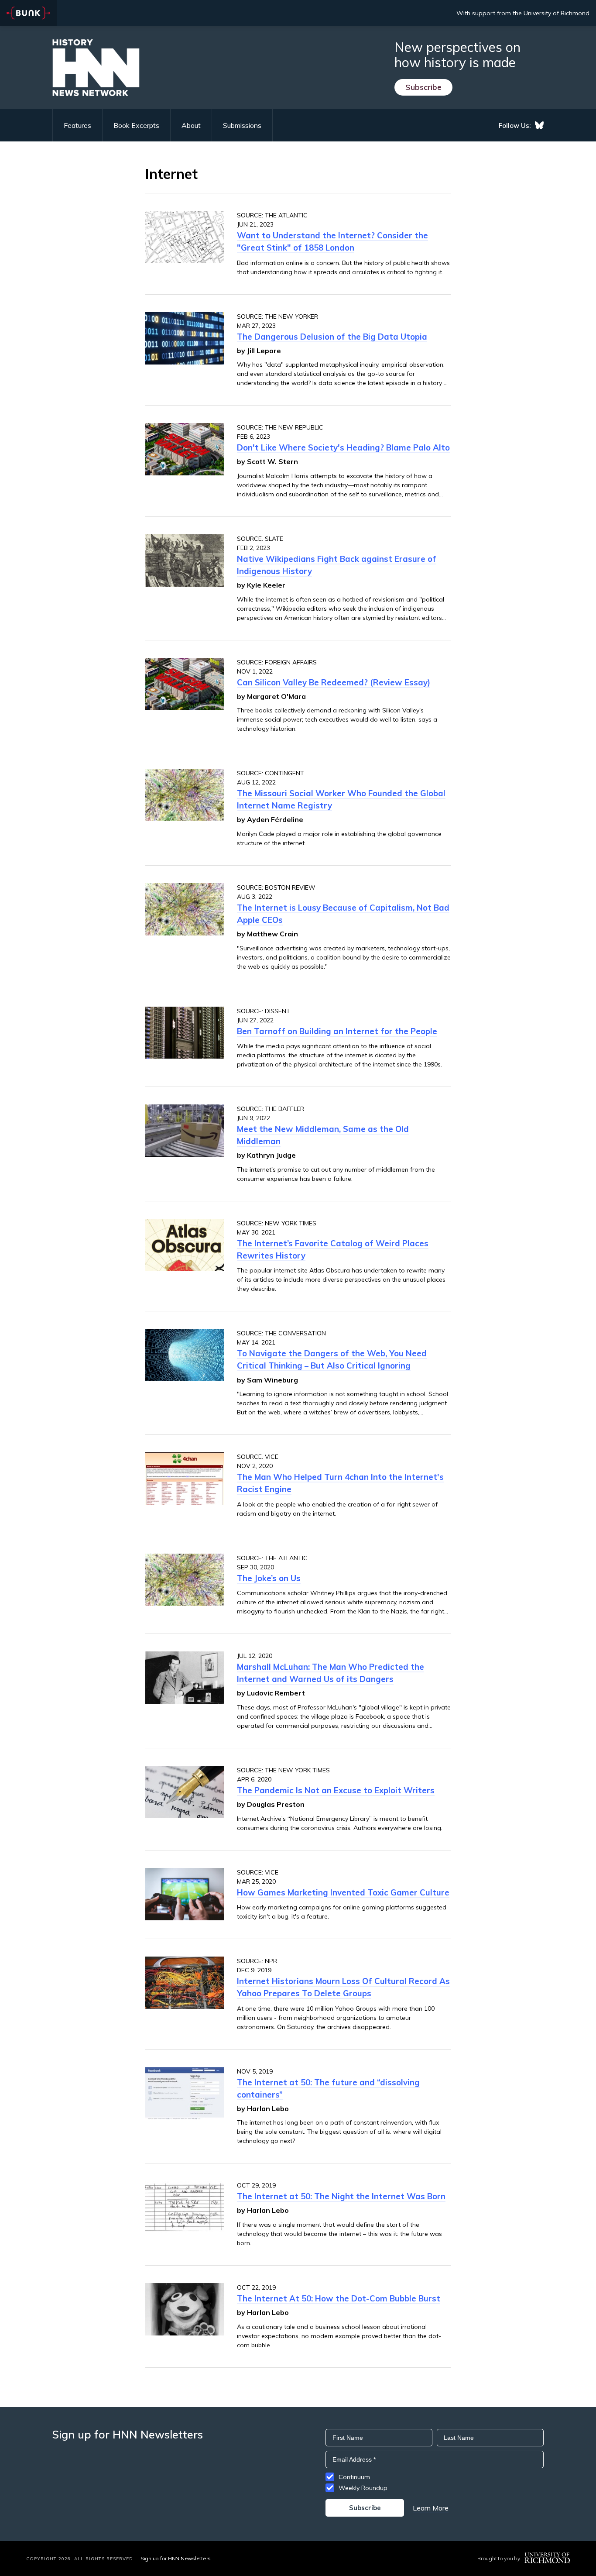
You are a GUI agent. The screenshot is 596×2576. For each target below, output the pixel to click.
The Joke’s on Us (269, 1578)
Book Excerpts (136, 125)
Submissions (242, 125)
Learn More (431, 2508)
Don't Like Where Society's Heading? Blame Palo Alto (343, 447)
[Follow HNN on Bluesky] (539, 125)
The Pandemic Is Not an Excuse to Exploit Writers (336, 1790)
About (191, 125)
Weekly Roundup (363, 2488)
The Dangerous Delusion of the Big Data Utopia (332, 337)
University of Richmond (557, 13)
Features (77, 125)
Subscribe (423, 87)
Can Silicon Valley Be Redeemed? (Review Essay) (334, 682)
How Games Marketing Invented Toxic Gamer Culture (343, 1892)
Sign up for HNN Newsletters (176, 2558)
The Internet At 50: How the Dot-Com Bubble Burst (339, 2298)
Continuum (354, 2477)
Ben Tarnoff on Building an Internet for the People (337, 1031)
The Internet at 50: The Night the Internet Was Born (341, 2196)
